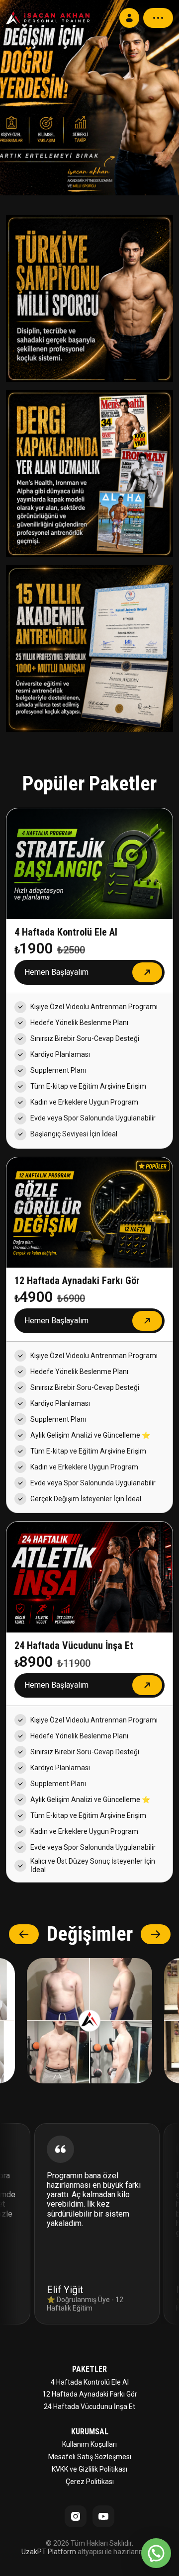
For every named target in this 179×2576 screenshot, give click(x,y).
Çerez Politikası (90, 2482)
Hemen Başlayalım (56, 972)
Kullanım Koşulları (89, 2444)
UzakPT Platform (49, 2552)
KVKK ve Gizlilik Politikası (89, 2469)
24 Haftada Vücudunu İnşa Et (89, 2406)
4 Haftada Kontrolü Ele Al (90, 2382)
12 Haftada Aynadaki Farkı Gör (90, 2394)
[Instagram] (76, 2516)
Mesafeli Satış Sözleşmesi (90, 2457)
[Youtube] (103, 2516)
